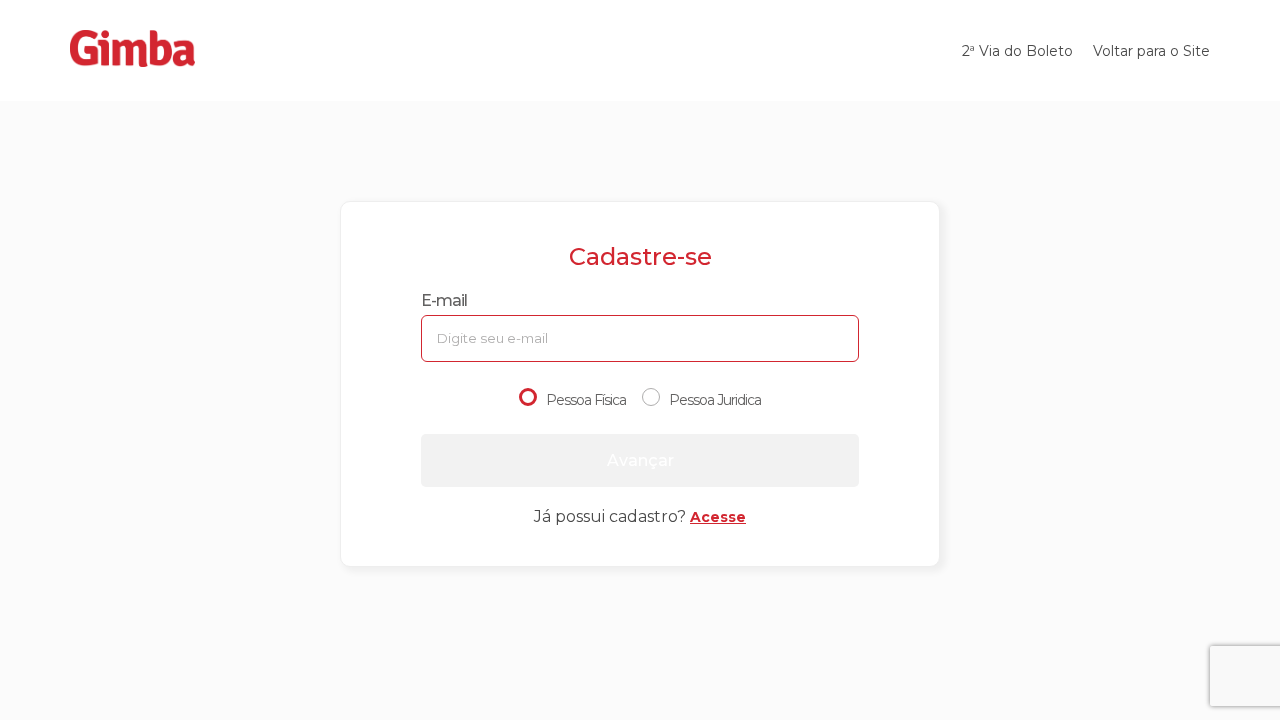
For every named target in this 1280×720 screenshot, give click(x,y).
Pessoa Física (586, 400)
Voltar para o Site (1151, 51)
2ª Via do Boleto (1017, 51)
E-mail (444, 300)
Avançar (640, 460)
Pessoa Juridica (715, 400)
